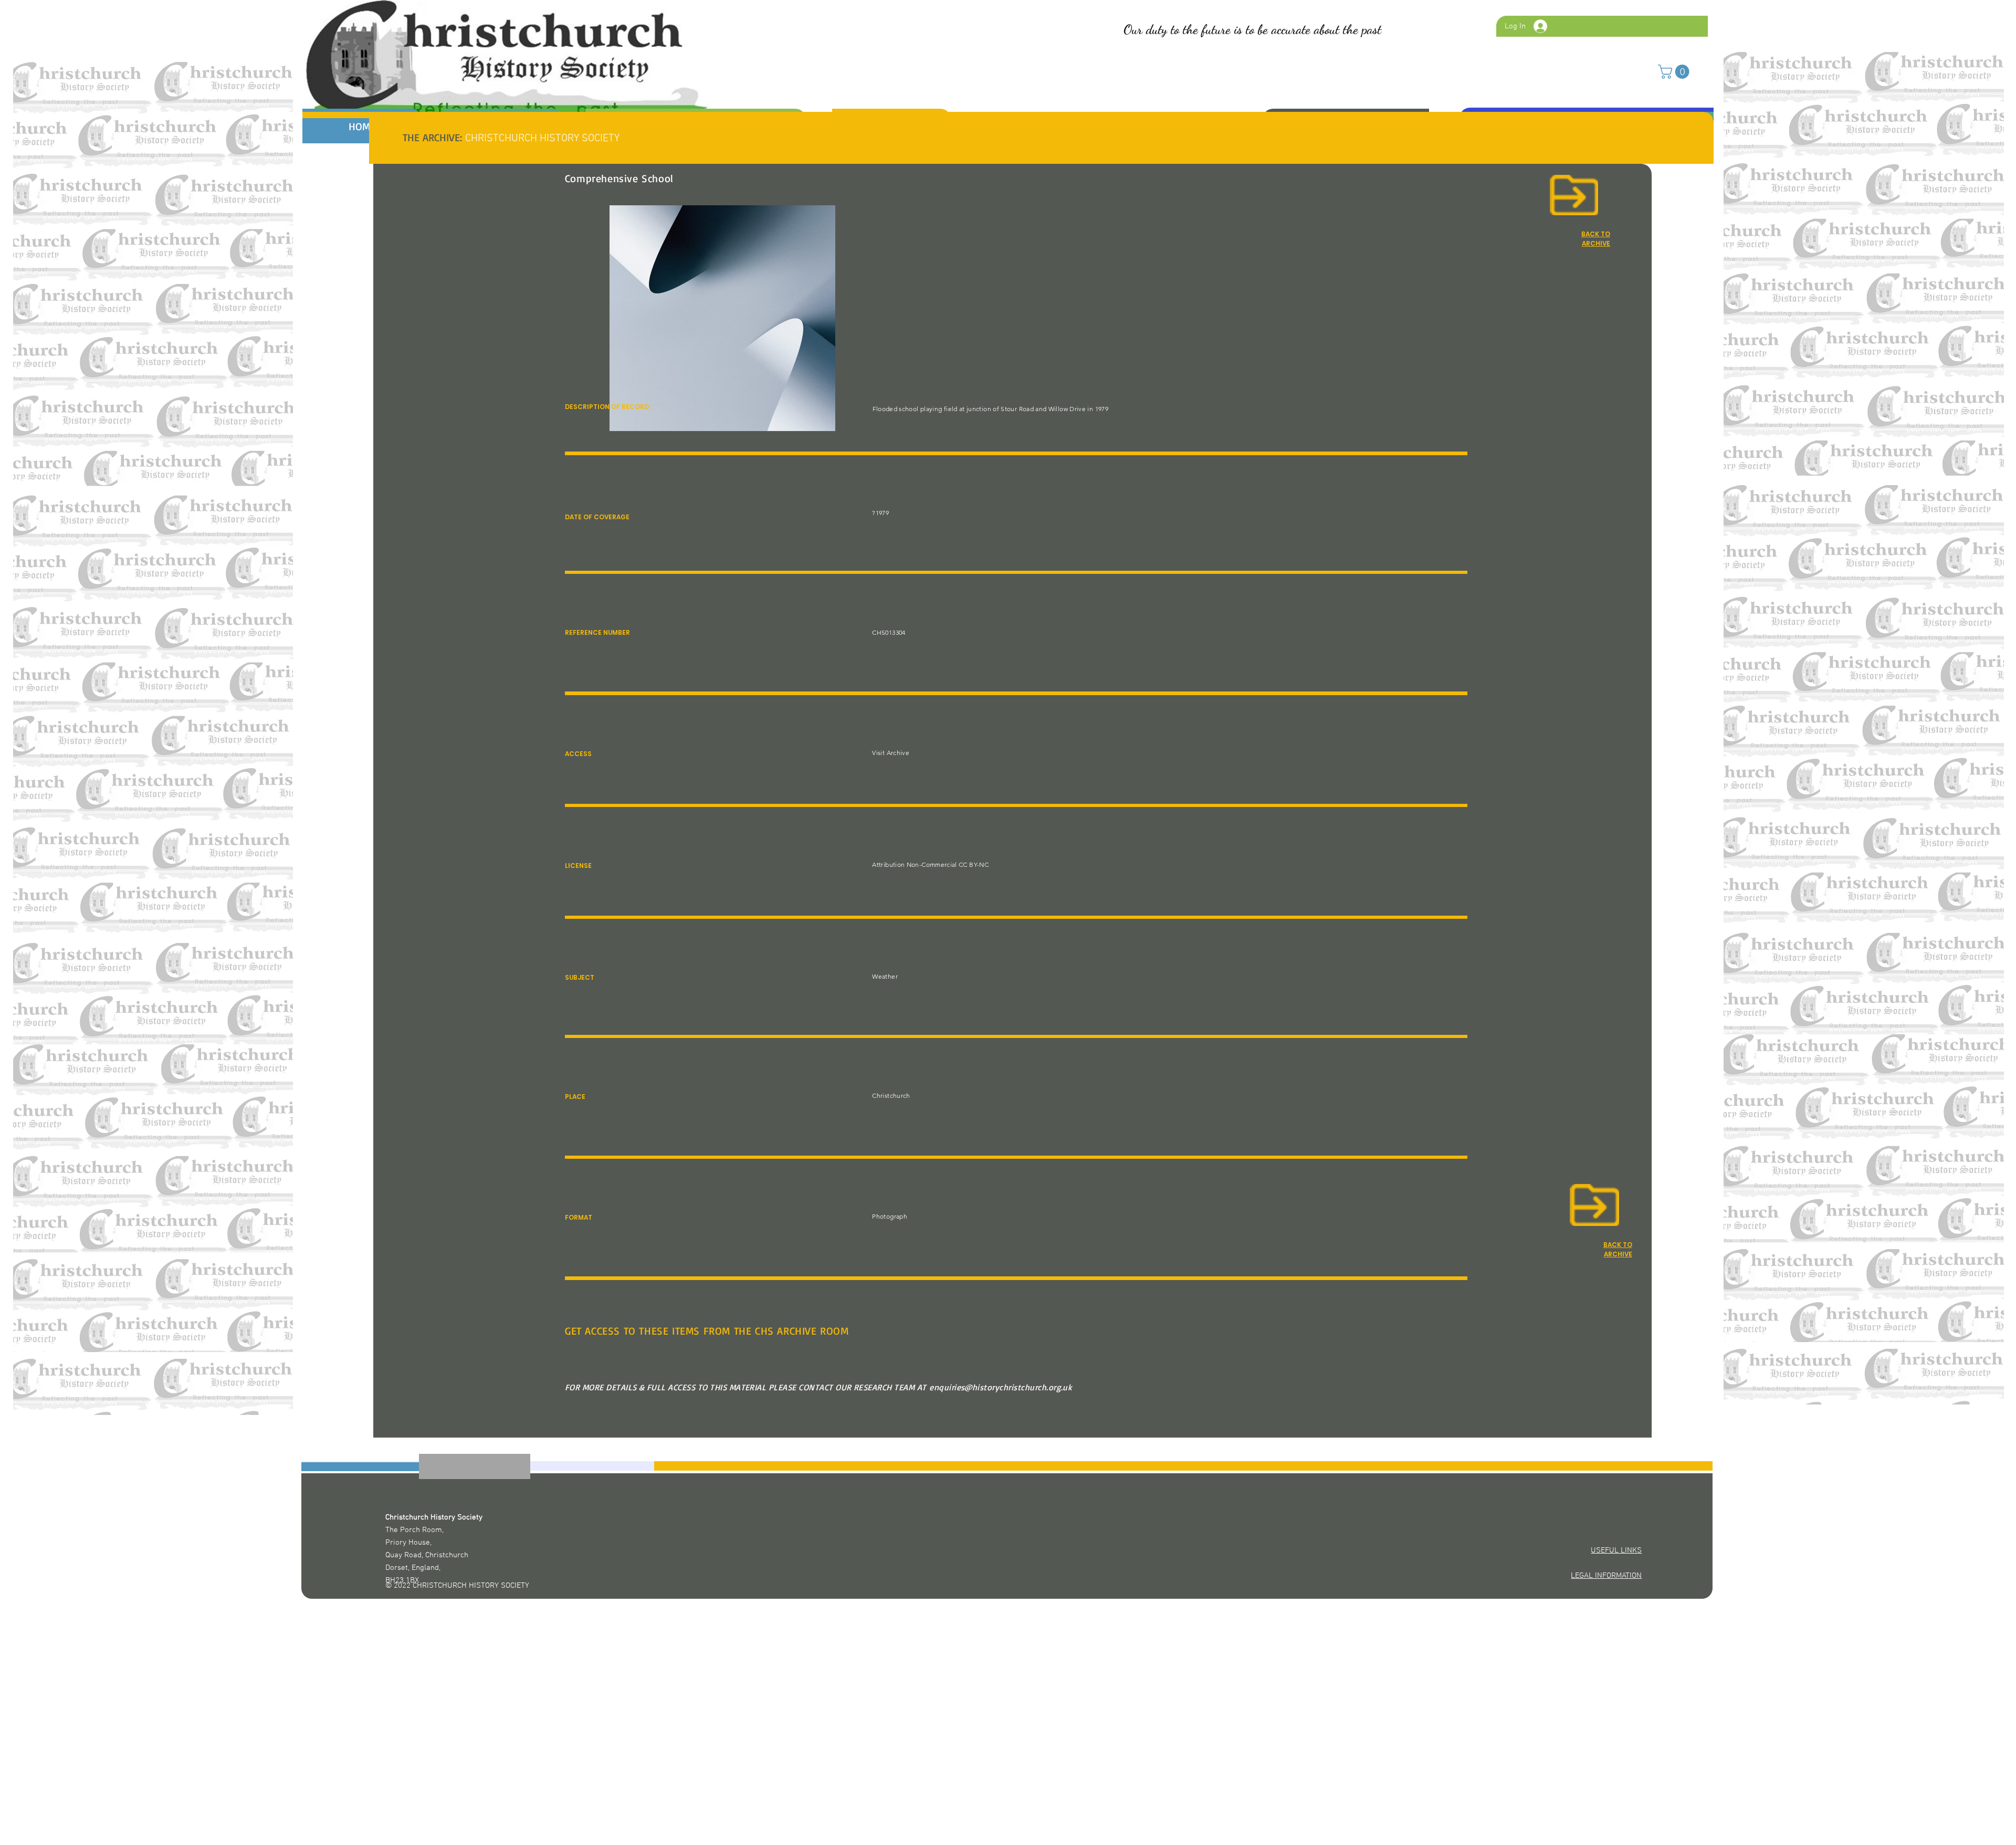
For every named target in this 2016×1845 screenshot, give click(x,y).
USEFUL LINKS (1616, 1550)
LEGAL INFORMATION (1606, 1576)
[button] (1675, 72)
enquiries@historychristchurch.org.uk (1001, 1387)
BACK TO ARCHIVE (1618, 1249)
